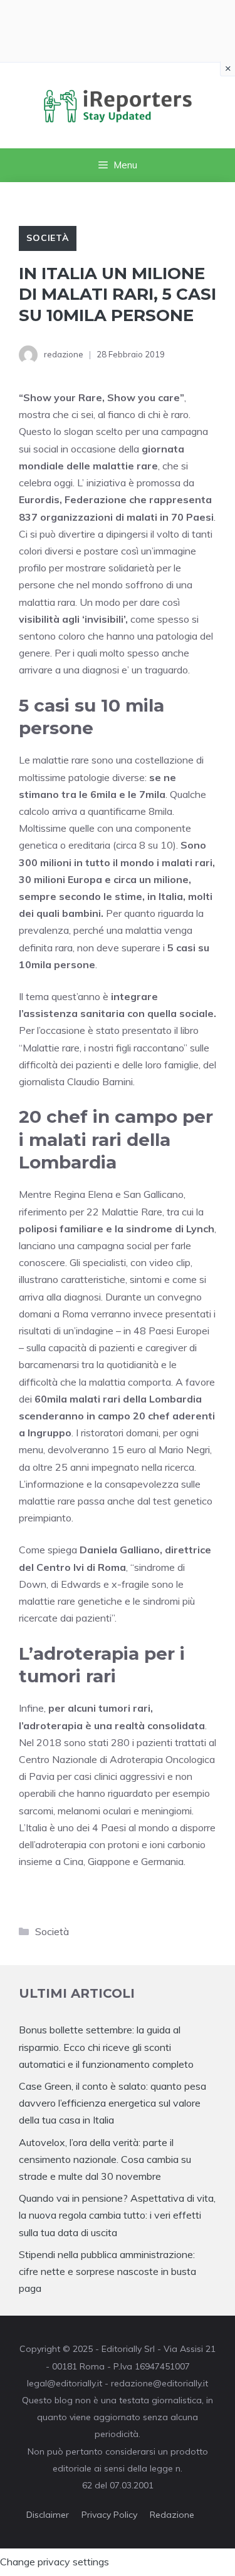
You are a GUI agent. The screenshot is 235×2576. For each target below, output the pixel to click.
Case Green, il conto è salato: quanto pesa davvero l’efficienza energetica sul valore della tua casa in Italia (112, 2103)
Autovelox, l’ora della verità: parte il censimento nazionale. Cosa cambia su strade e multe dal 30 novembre (105, 2159)
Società (48, 238)
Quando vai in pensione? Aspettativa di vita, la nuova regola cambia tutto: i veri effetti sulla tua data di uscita (117, 2215)
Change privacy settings (55, 2562)
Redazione (172, 2515)
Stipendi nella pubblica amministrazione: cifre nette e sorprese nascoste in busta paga (107, 2271)
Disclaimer (48, 2515)
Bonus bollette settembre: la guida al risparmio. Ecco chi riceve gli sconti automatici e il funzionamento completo (106, 2047)
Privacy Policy (109, 2515)
